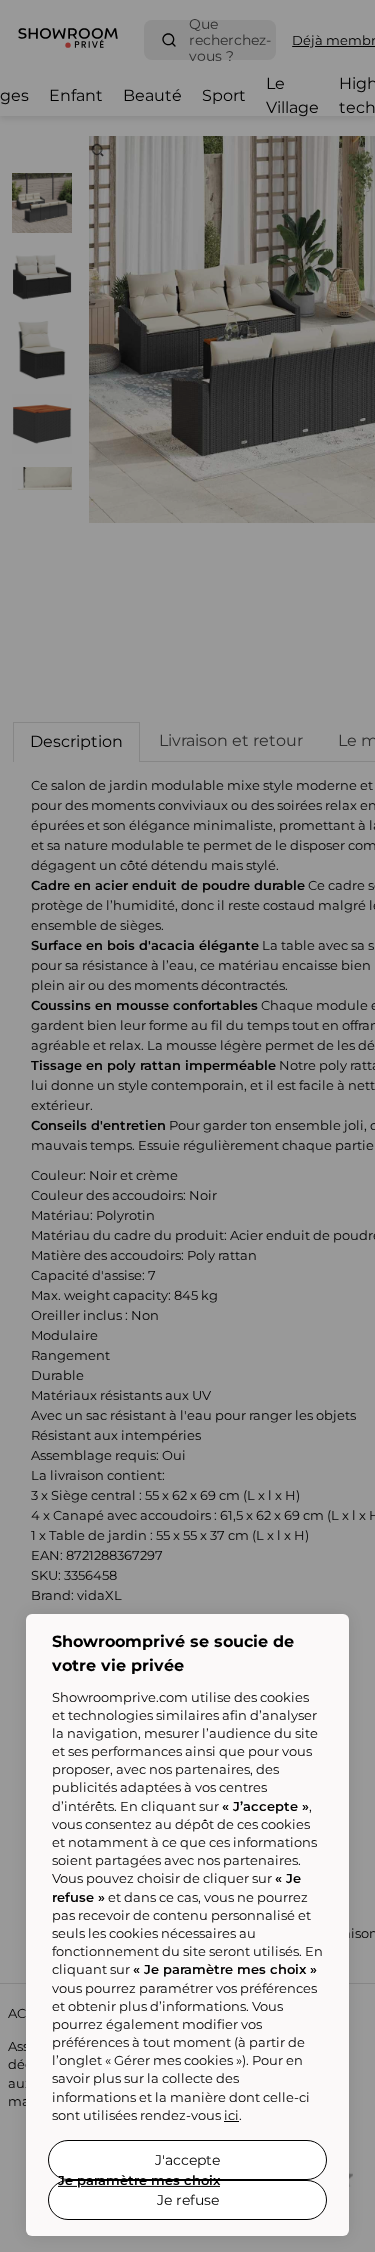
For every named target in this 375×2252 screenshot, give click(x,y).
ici (231, 2115)
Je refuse (188, 2200)
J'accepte (187, 2160)
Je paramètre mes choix (139, 2180)
